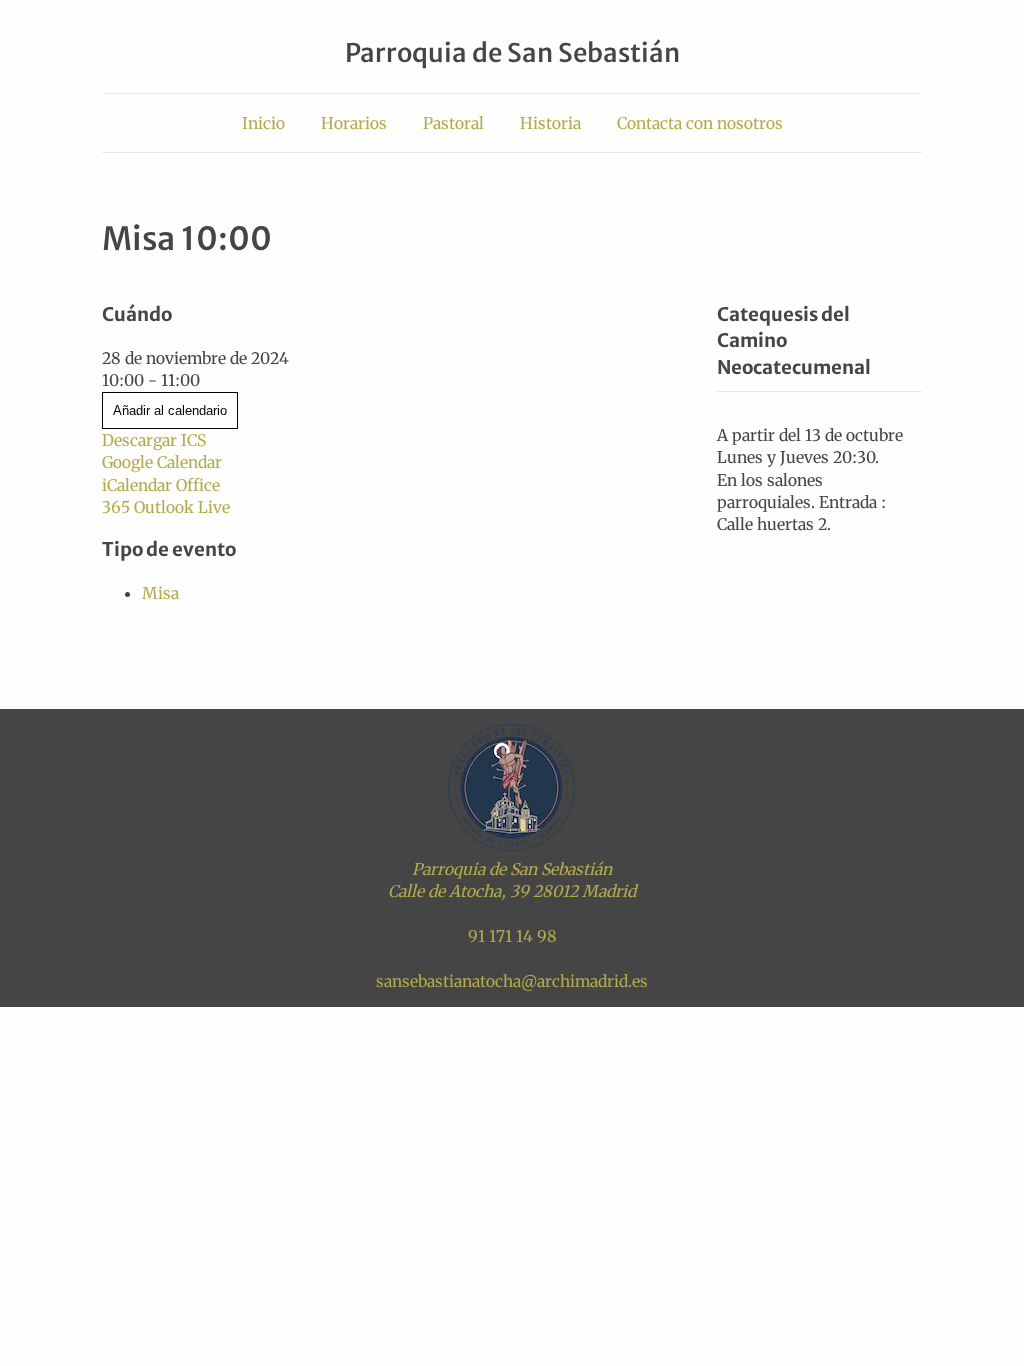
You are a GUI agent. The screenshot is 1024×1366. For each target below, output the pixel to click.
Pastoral (453, 123)
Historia (550, 123)
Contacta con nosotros (700, 123)
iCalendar (137, 485)
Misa (160, 593)
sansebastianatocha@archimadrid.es (512, 981)
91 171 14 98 (512, 936)
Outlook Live (182, 507)
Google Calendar (162, 462)
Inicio (263, 123)
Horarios (354, 123)
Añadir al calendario (170, 410)
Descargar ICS (154, 440)
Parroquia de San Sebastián (512, 53)
